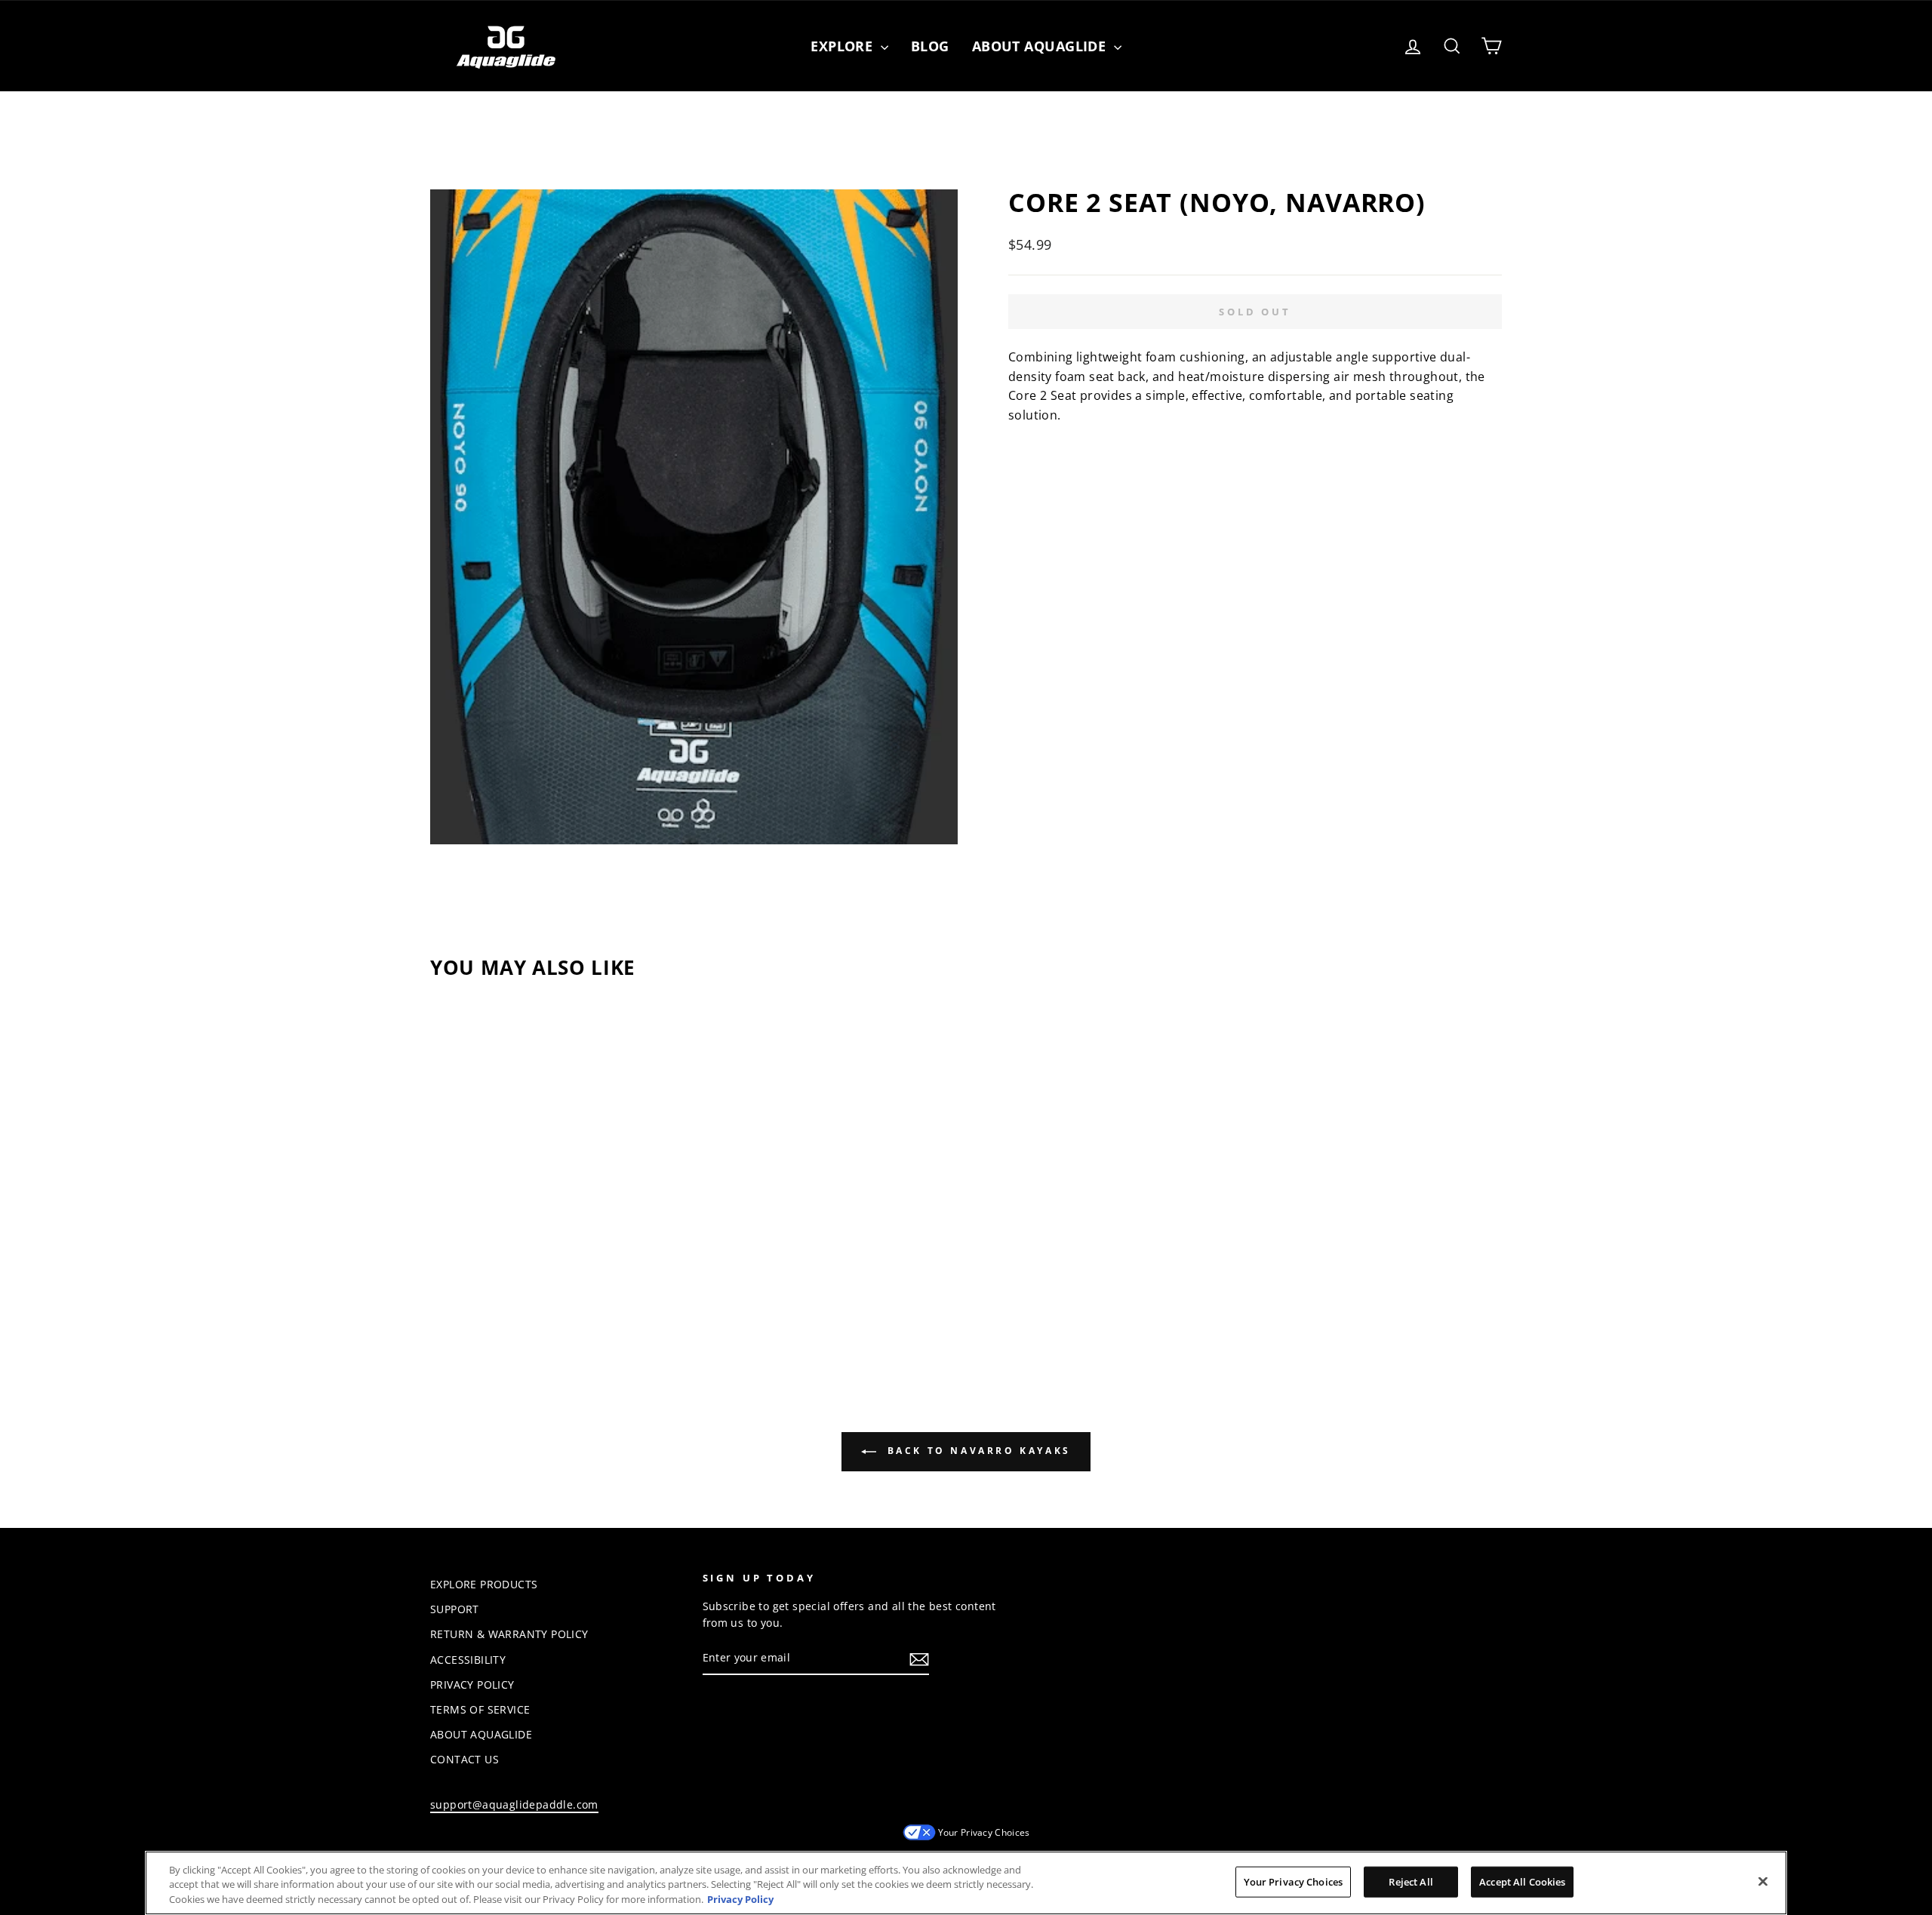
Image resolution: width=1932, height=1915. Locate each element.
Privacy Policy (740, 1899)
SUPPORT (455, 1609)
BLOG (930, 46)
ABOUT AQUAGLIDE (481, 1734)
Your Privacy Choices (984, 1832)
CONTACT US (465, 1759)
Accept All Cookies (1522, 1881)
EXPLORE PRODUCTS (484, 1584)
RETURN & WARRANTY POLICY (509, 1634)
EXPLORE (844, 46)
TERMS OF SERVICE (480, 1709)
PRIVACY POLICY (472, 1684)
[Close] (1763, 1881)
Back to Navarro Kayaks (977, 1451)
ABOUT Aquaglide (1041, 46)
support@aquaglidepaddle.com (514, 1804)
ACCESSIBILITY (468, 1660)
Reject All (1411, 1881)
